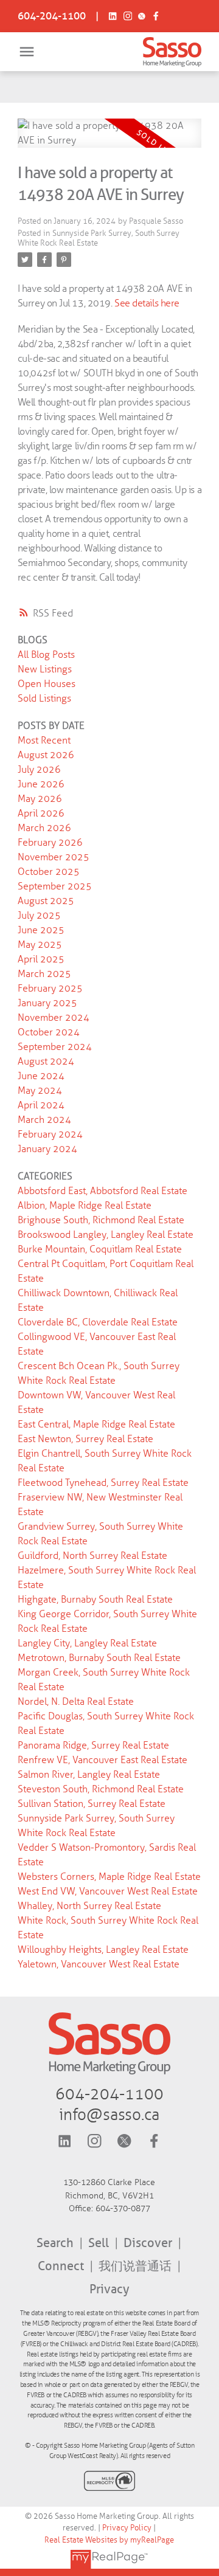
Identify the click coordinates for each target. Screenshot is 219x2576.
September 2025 (55, 886)
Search (57, 2243)
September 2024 (55, 1047)
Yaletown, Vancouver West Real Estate (99, 1964)
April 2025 (41, 959)
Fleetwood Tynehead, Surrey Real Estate (103, 1483)
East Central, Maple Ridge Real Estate (96, 1424)
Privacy (109, 2289)
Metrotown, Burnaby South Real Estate (99, 1658)
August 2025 (46, 901)
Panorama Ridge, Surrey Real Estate (93, 1745)
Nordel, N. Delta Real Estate (76, 1701)
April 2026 (41, 813)
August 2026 (46, 755)
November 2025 (54, 857)
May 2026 (40, 799)
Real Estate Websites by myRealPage (109, 2540)
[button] (52, 16)
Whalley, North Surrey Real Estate (89, 1906)
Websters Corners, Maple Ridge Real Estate (109, 1877)
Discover (149, 2243)
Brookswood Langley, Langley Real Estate (106, 1234)
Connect (62, 2266)
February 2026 (50, 842)
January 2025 (47, 1003)
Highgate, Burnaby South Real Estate (95, 1599)
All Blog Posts (46, 654)
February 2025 (50, 988)
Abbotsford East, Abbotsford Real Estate (103, 1191)
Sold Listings (44, 698)
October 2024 (49, 1032)
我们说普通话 (137, 2266)
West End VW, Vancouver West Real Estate (108, 1891)
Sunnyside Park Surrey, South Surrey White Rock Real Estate (99, 238)
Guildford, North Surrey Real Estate (92, 1556)
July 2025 (39, 915)
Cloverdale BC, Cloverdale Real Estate (98, 1322)
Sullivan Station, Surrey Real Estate (92, 1804)
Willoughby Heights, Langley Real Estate (103, 1949)
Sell (100, 2243)
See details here (147, 303)
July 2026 (39, 769)
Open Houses (47, 684)
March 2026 (44, 828)
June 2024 (41, 1076)
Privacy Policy (127, 2528)
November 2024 (54, 1017)
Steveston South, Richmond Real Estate (101, 1789)
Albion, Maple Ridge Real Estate (85, 1205)
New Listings (45, 669)
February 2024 (50, 1134)
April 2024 (41, 1105)
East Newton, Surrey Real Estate (85, 1439)
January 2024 (47, 1149)
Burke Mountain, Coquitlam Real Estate (100, 1249)
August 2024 (46, 1061)
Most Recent (44, 740)
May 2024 (40, 1090)
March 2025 (44, 974)
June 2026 (41, 784)
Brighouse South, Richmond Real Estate (101, 1220)
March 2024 (44, 1120)
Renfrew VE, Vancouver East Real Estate (103, 1760)
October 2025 (49, 872)
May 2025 (40, 944)
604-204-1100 (52, 16)
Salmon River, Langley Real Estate (89, 1774)
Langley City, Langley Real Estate (87, 1643)
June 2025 (41, 930)
